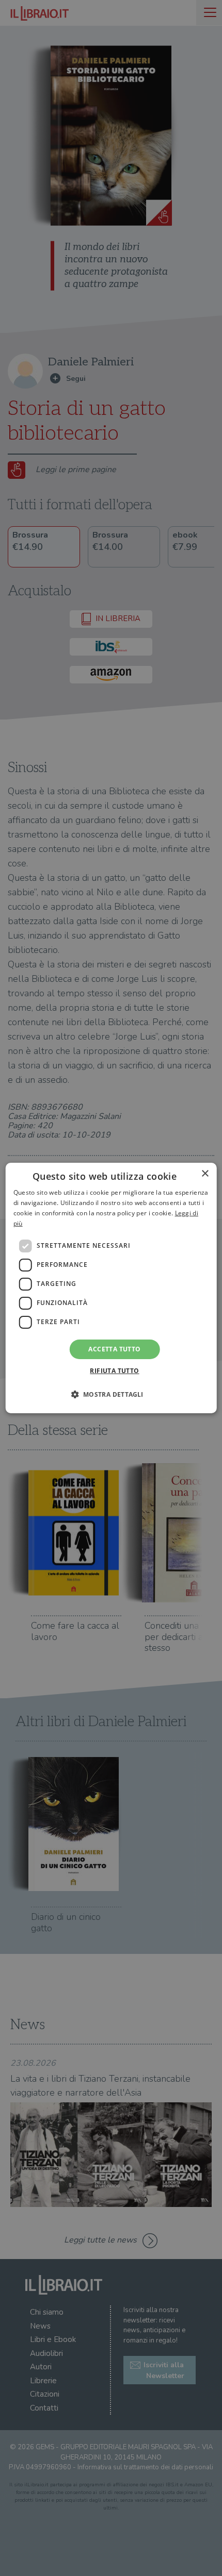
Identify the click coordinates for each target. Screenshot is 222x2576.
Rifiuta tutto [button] (114, 1371)
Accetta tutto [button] (114, 1349)
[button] (111, 1394)
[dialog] (111, 1288)
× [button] (205, 1174)
